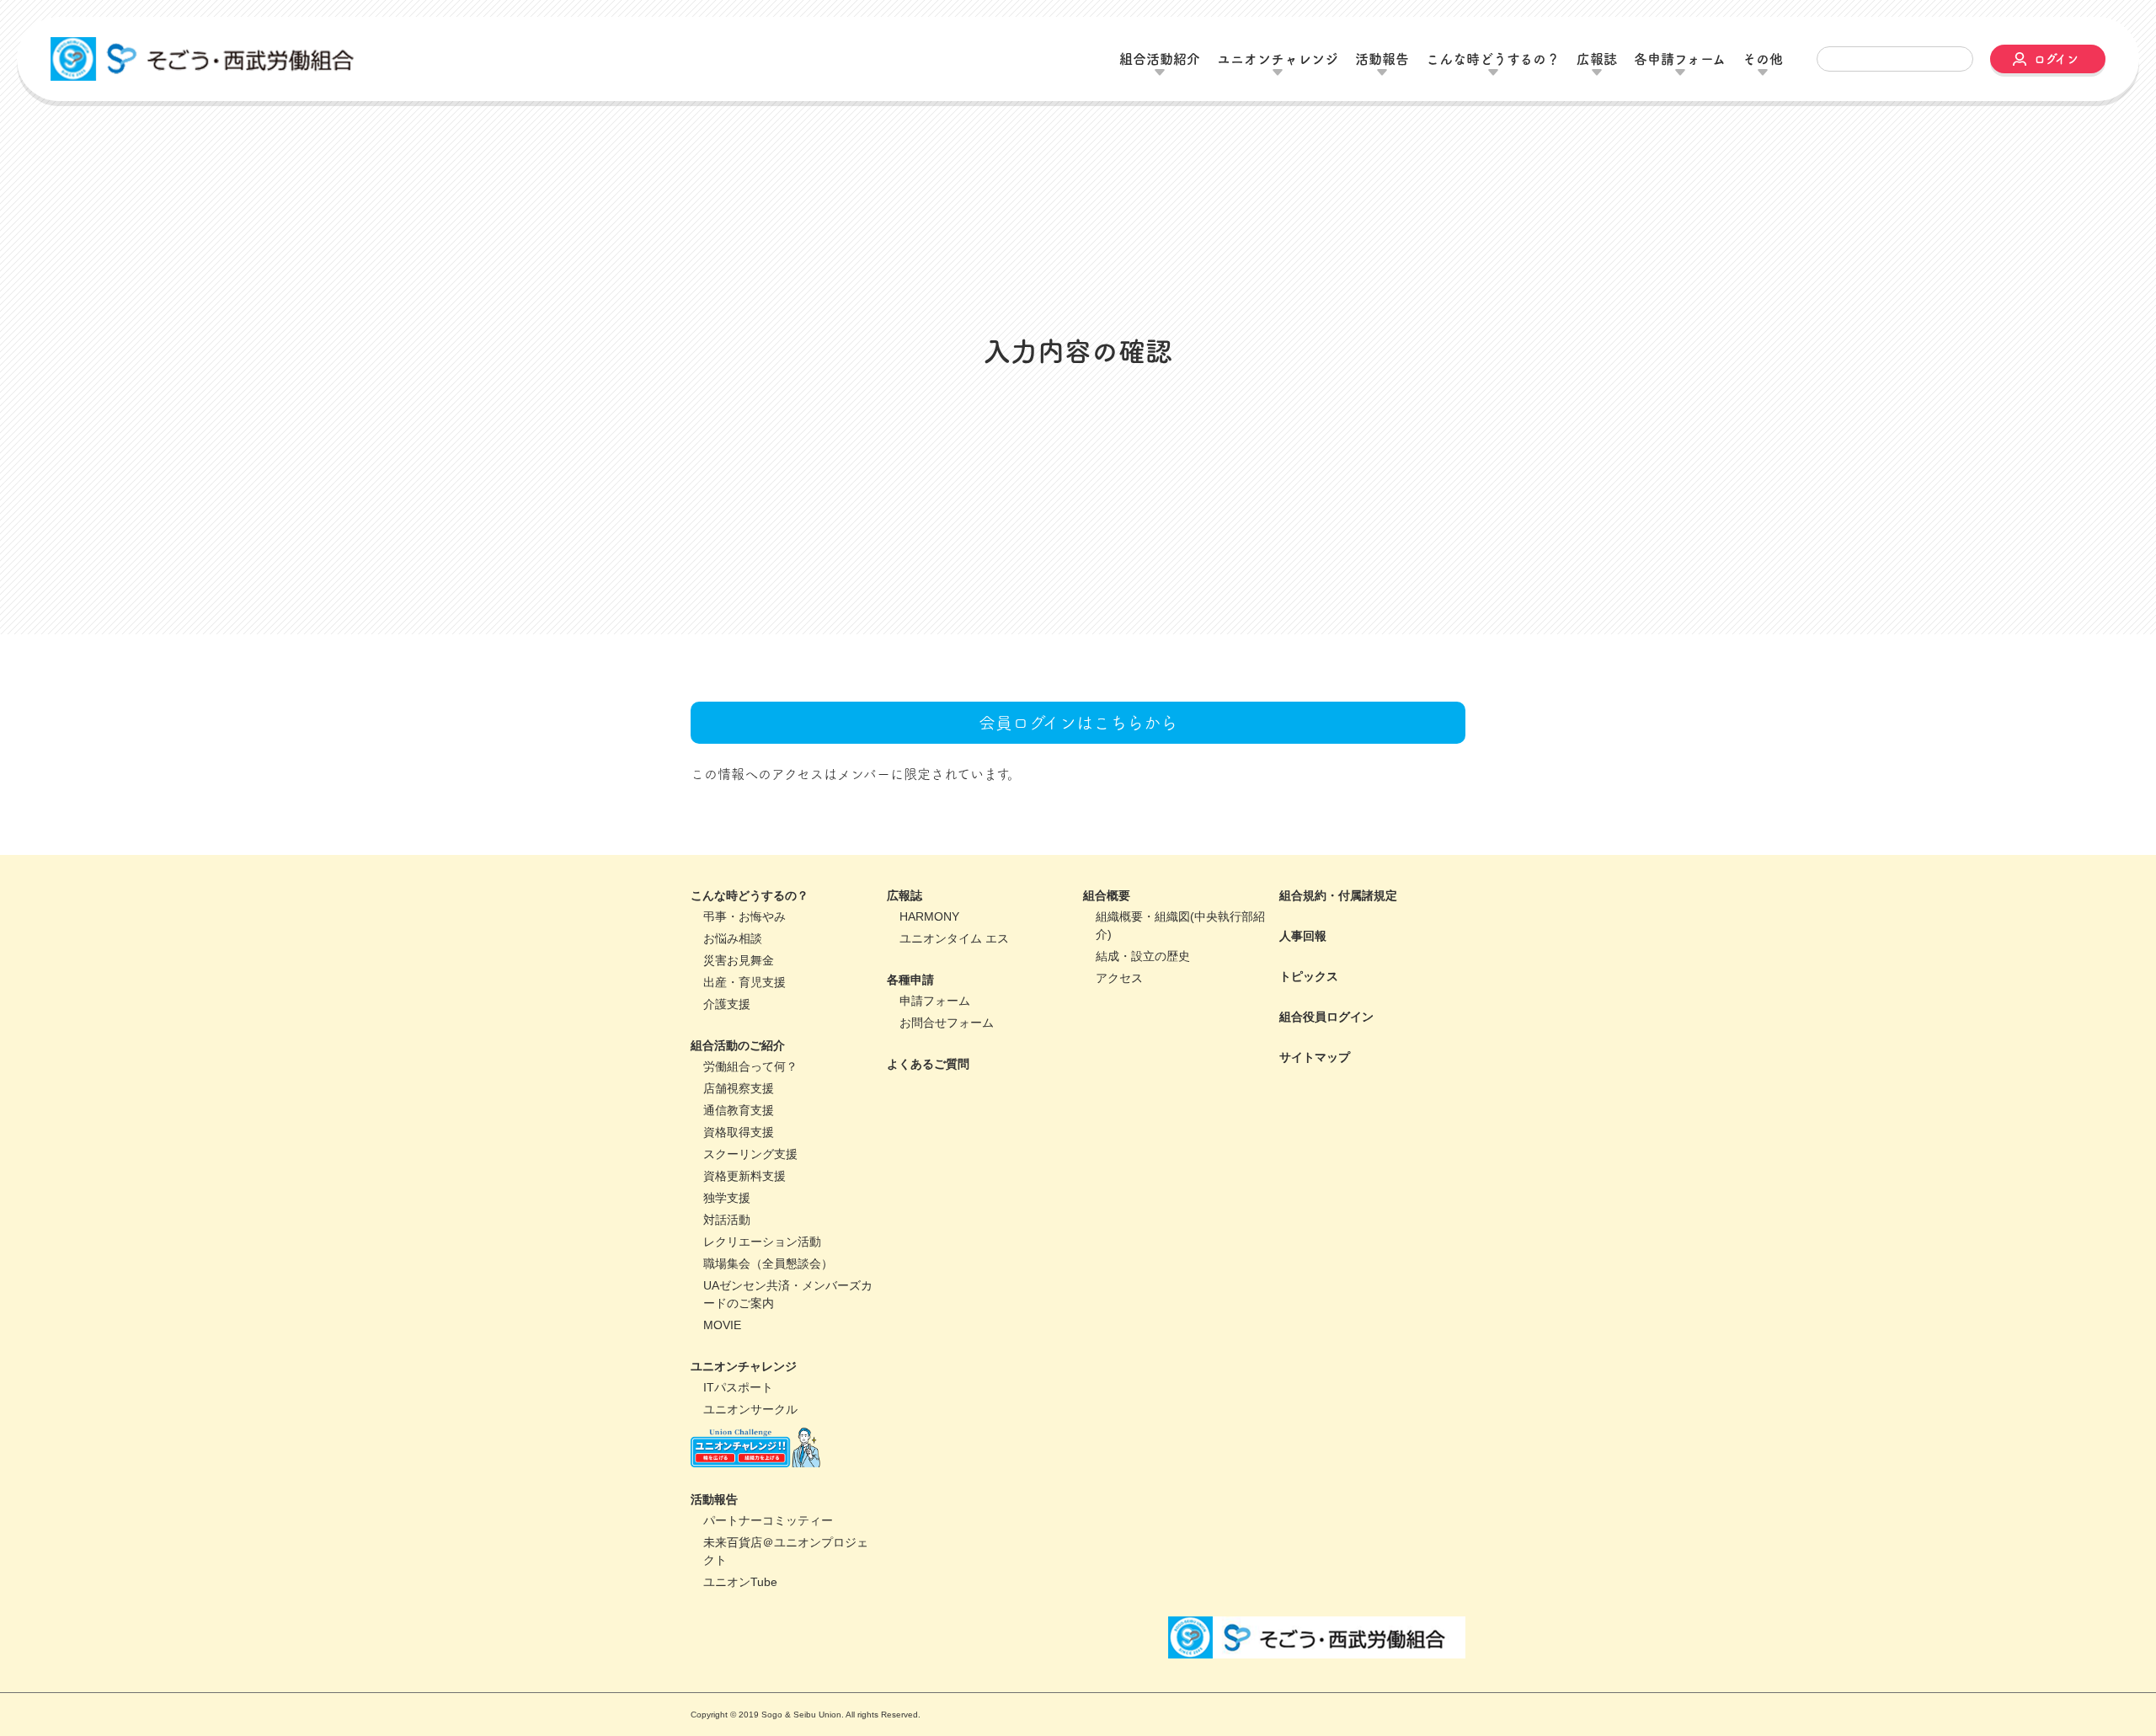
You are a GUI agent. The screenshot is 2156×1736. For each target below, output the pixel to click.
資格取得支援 (739, 1192)
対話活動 (727, 1279)
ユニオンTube (740, 1642)
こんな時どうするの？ (750, 955)
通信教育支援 (739, 1170)
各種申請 (910, 1039)
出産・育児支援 (744, 1042)
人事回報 (1303, 996)
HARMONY (929, 976)
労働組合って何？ (750, 1126)
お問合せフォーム (947, 1082)
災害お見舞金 (739, 1020)
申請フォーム (935, 1060)
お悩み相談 (733, 998)
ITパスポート (738, 1447)
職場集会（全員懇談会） (768, 1323)
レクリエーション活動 (762, 1301)
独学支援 (727, 1258)
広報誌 (905, 955)
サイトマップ (1315, 1117)
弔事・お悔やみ (744, 976)
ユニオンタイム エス (954, 998)
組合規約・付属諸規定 (1338, 955)
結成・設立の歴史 (1143, 1016)
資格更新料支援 (744, 1236)
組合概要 (1107, 955)
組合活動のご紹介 (738, 1105)
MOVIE (722, 1385)
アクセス (1119, 1038)
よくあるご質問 (928, 1124)
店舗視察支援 (739, 1148)
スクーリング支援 (750, 1214)
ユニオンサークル (750, 1469)
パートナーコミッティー (768, 1580)
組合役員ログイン (1326, 1076)
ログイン (2056, 59)
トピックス (1309, 1036)
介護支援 (727, 1064)
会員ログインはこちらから (1078, 783)
